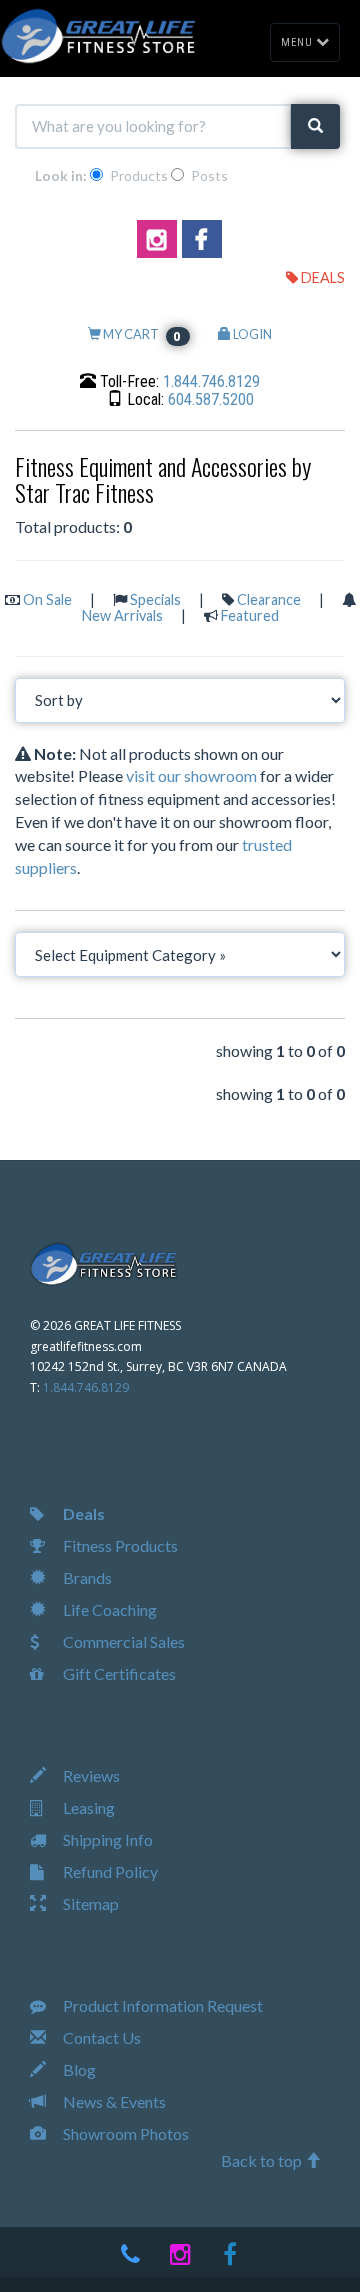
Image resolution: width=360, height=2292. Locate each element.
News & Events (113, 2101)
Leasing (87, 1807)
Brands (86, 1577)
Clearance (269, 599)
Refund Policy (109, 1871)
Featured (250, 615)
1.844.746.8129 (211, 381)
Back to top (263, 2160)
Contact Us (100, 2037)
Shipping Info (106, 1839)
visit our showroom (191, 775)
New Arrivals (122, 615)
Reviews (90, 1775)
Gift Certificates (118, 1673)
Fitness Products (119, 1545)
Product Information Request (161, 2005)
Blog (78, 2069)
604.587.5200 (211, 399)
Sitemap (89, 1903)
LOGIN (251, 334)
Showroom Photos (124, 2133)
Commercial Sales (122, 1641)
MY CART (142, 334)
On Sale (47, 599)
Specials (155, 599)
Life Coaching (108, 1609)
